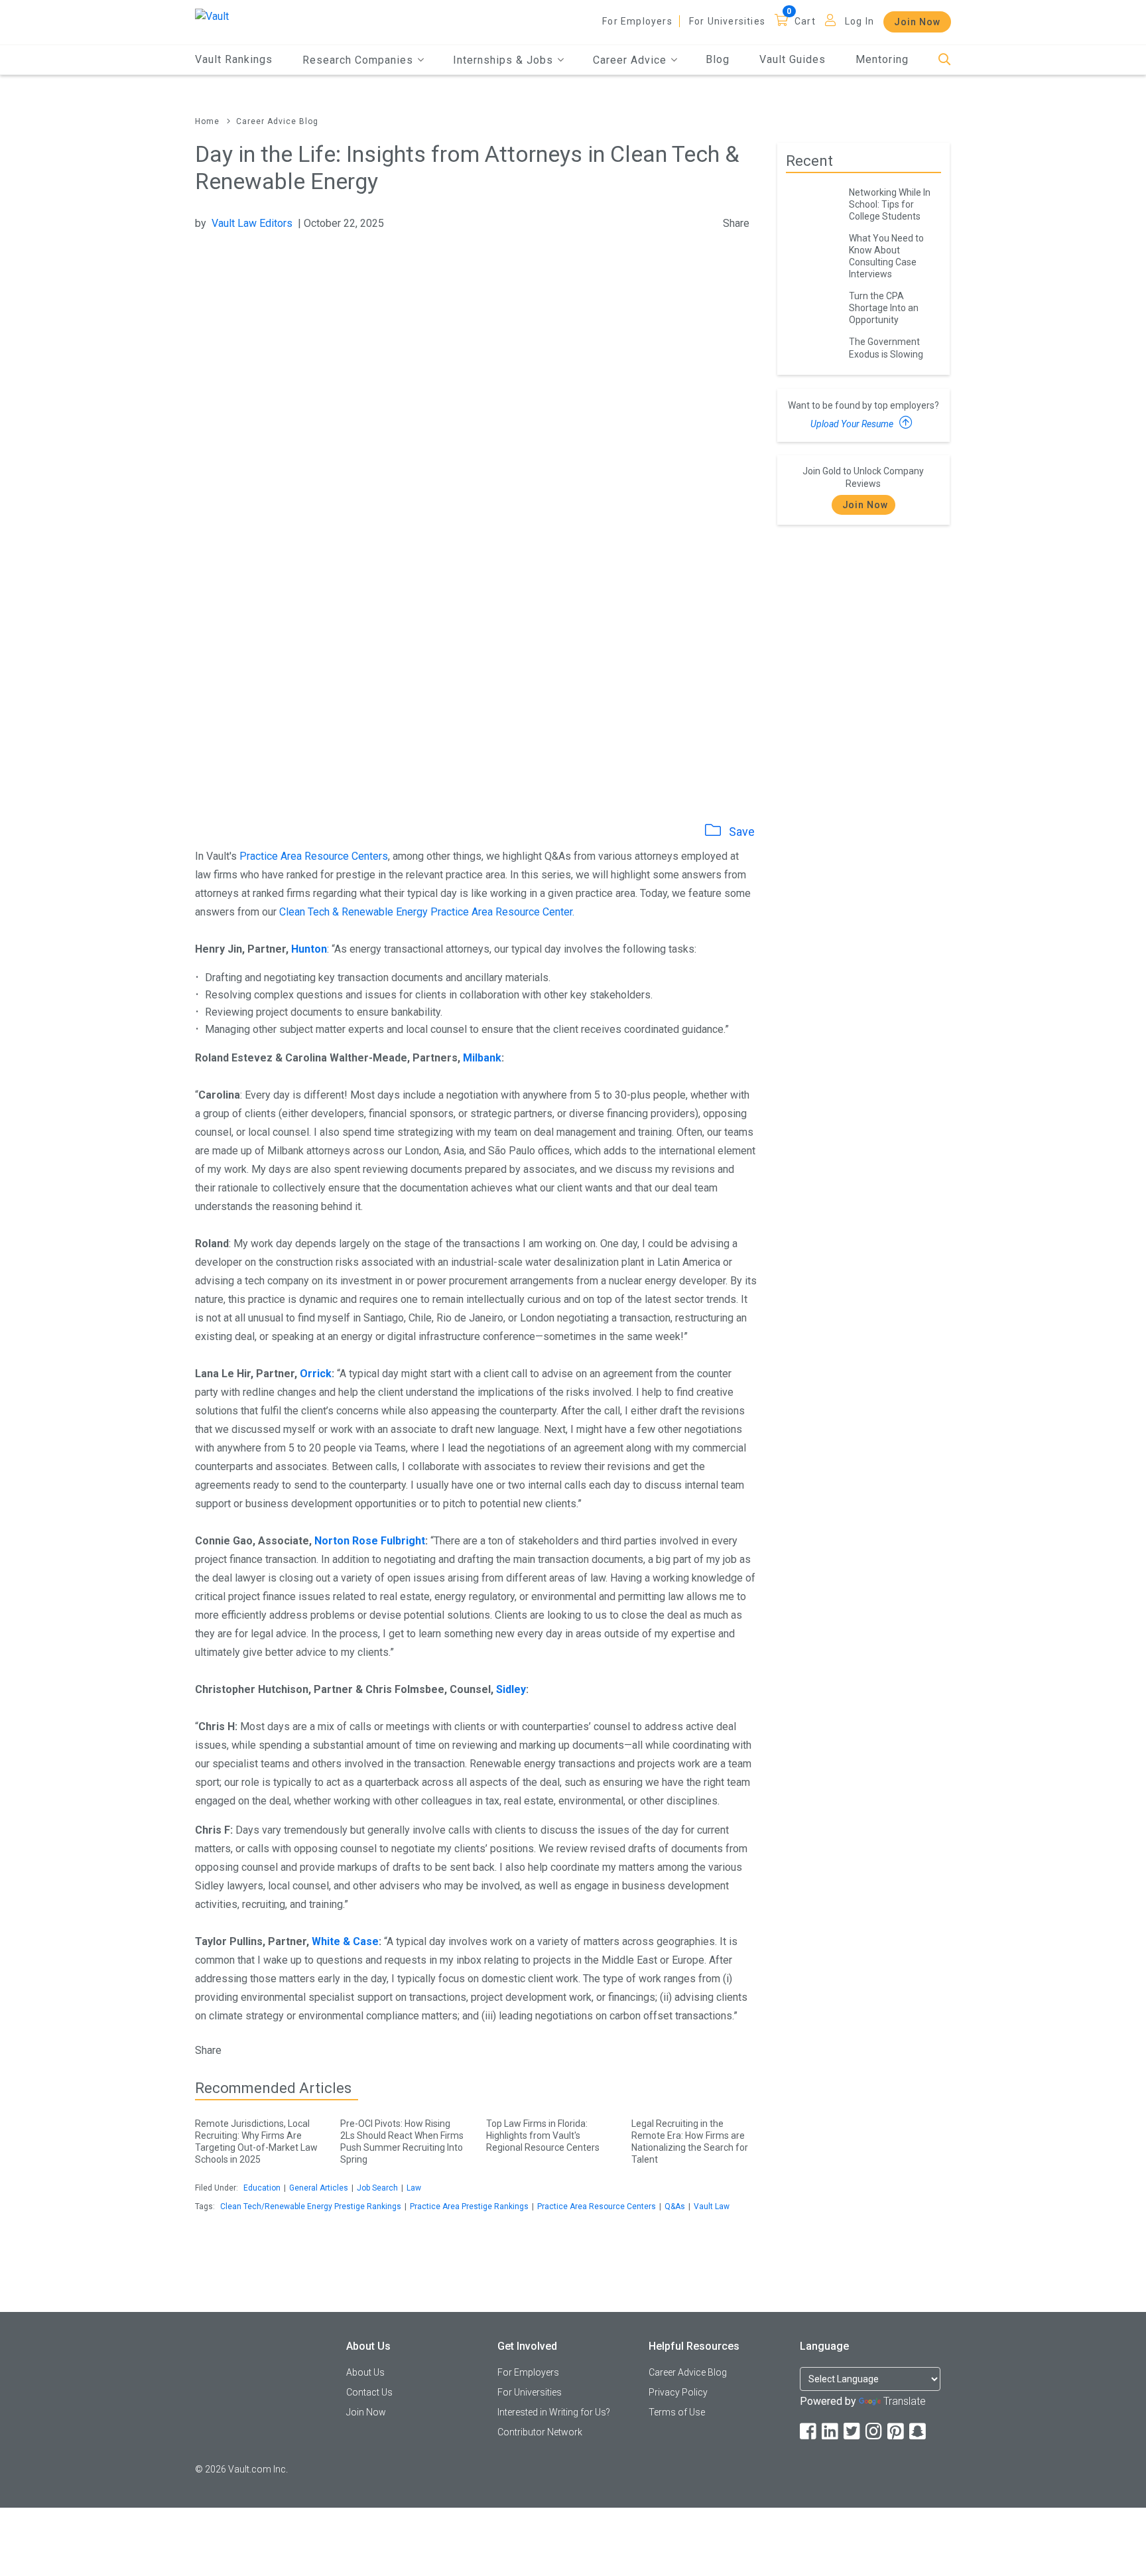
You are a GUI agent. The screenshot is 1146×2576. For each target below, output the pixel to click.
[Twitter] (853, 2432)
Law (414, 2188)
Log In (859, 21)
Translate (905, 2401)
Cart (805, 21)
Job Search (377, 2188)
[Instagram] (875, 2432)
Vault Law (712, 2206)
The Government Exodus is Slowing (886, 348)
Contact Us (369, 2392)
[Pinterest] (897, 2432)
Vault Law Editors (252, 223)
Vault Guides (793, 59)
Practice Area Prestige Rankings (469, 2206)
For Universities (727, 21)
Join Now (917, 22)
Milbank (482, 1058)
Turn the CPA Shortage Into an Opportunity (884, 308)
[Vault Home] (212, 16)
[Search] (945, 60)
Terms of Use (677, 2412)
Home (207, 121)
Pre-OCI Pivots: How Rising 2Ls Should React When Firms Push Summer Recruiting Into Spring (402, 2141)
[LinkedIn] (831, 2432)
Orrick (316, 1374)
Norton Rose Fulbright (370, 1541)
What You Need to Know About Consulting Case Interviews (886, 256)
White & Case (345, 1941)
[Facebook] (809, 2432)
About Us (365, 2372)
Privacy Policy (678, 2392)
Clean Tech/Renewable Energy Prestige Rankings (311, 2206)
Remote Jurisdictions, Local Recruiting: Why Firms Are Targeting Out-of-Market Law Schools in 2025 (256, 2141)
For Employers (637, 21)
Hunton (309, 949)
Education (262, 2188)
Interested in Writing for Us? (554, 2412)
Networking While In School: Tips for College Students (890, 204)
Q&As (675, 2206)
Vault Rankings (234, 59)
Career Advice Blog (277, 121)
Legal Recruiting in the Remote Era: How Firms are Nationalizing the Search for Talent (690, 2141)
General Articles (319, 2188)
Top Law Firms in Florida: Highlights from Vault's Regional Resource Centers (543, 2135)
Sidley (511, 1689)
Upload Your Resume (853, 424)
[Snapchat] (919, 2432)
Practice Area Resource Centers (314, 856)
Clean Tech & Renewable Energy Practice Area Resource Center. (427, 912)
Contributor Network (540, 2432)
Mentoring (882, 59)
